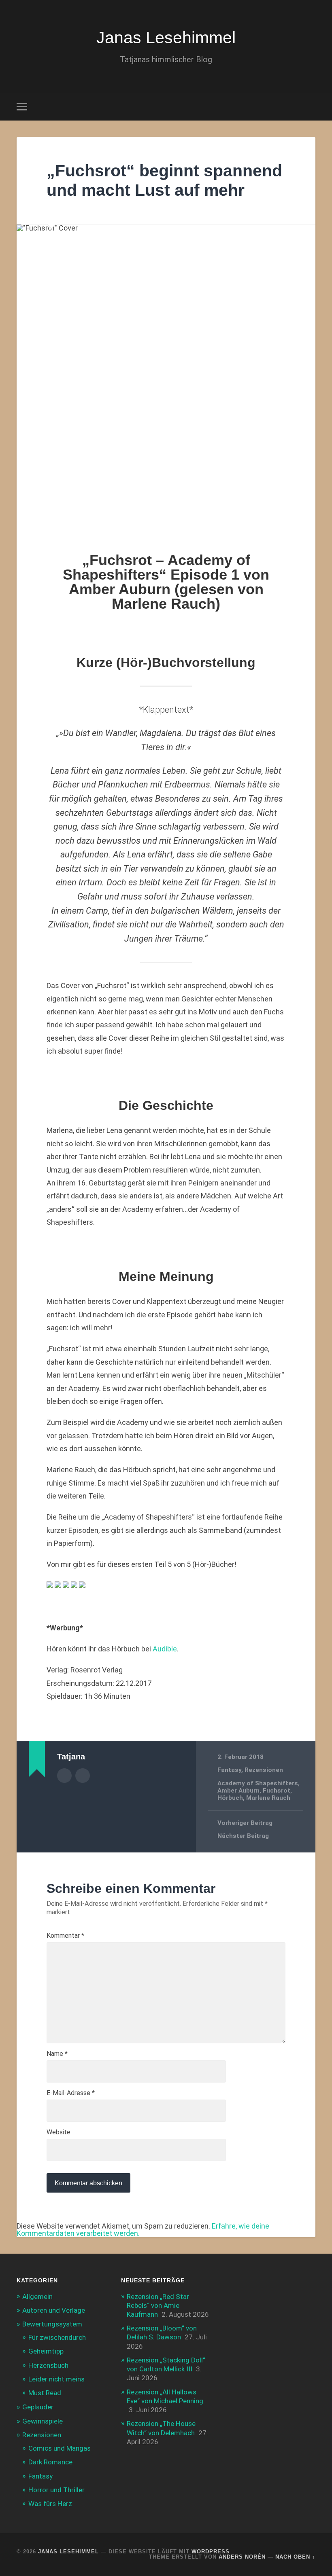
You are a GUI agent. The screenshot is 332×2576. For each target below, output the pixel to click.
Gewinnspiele (43, 2421)
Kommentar (65, 1936)
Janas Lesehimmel (166, 38)
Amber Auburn (238, 1791)
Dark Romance (50, 2462)
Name (57, 2054)
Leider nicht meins (56, 2379)
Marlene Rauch (268, 1798)
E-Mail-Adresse (71, 2093)
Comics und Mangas (60, 2448)
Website (59, 2132)
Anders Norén (242, 2557)
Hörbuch (230, 1798)
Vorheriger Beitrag (245, 1823)
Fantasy (229, 1770)
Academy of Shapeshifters (258, 1783)
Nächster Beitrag (243, 1836)
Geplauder (38, 2407)
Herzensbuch (48, 2365)
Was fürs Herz (50, 2504)
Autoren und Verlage (54, 2310)
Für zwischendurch (57, 2337)
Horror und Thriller (56, 2490)
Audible (165, 1649)
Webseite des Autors (83, 1776)
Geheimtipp (46, 2351)
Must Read (45, 2393)
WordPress (211, 2552)
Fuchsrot (277, 1791)
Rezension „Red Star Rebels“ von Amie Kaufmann (158, 2305)
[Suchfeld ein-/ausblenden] (311, 106)
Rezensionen (264, 1770)
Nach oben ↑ (295, 2557)
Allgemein (37, 2297)
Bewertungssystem (52, 2324)
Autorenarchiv (64, 1776)
